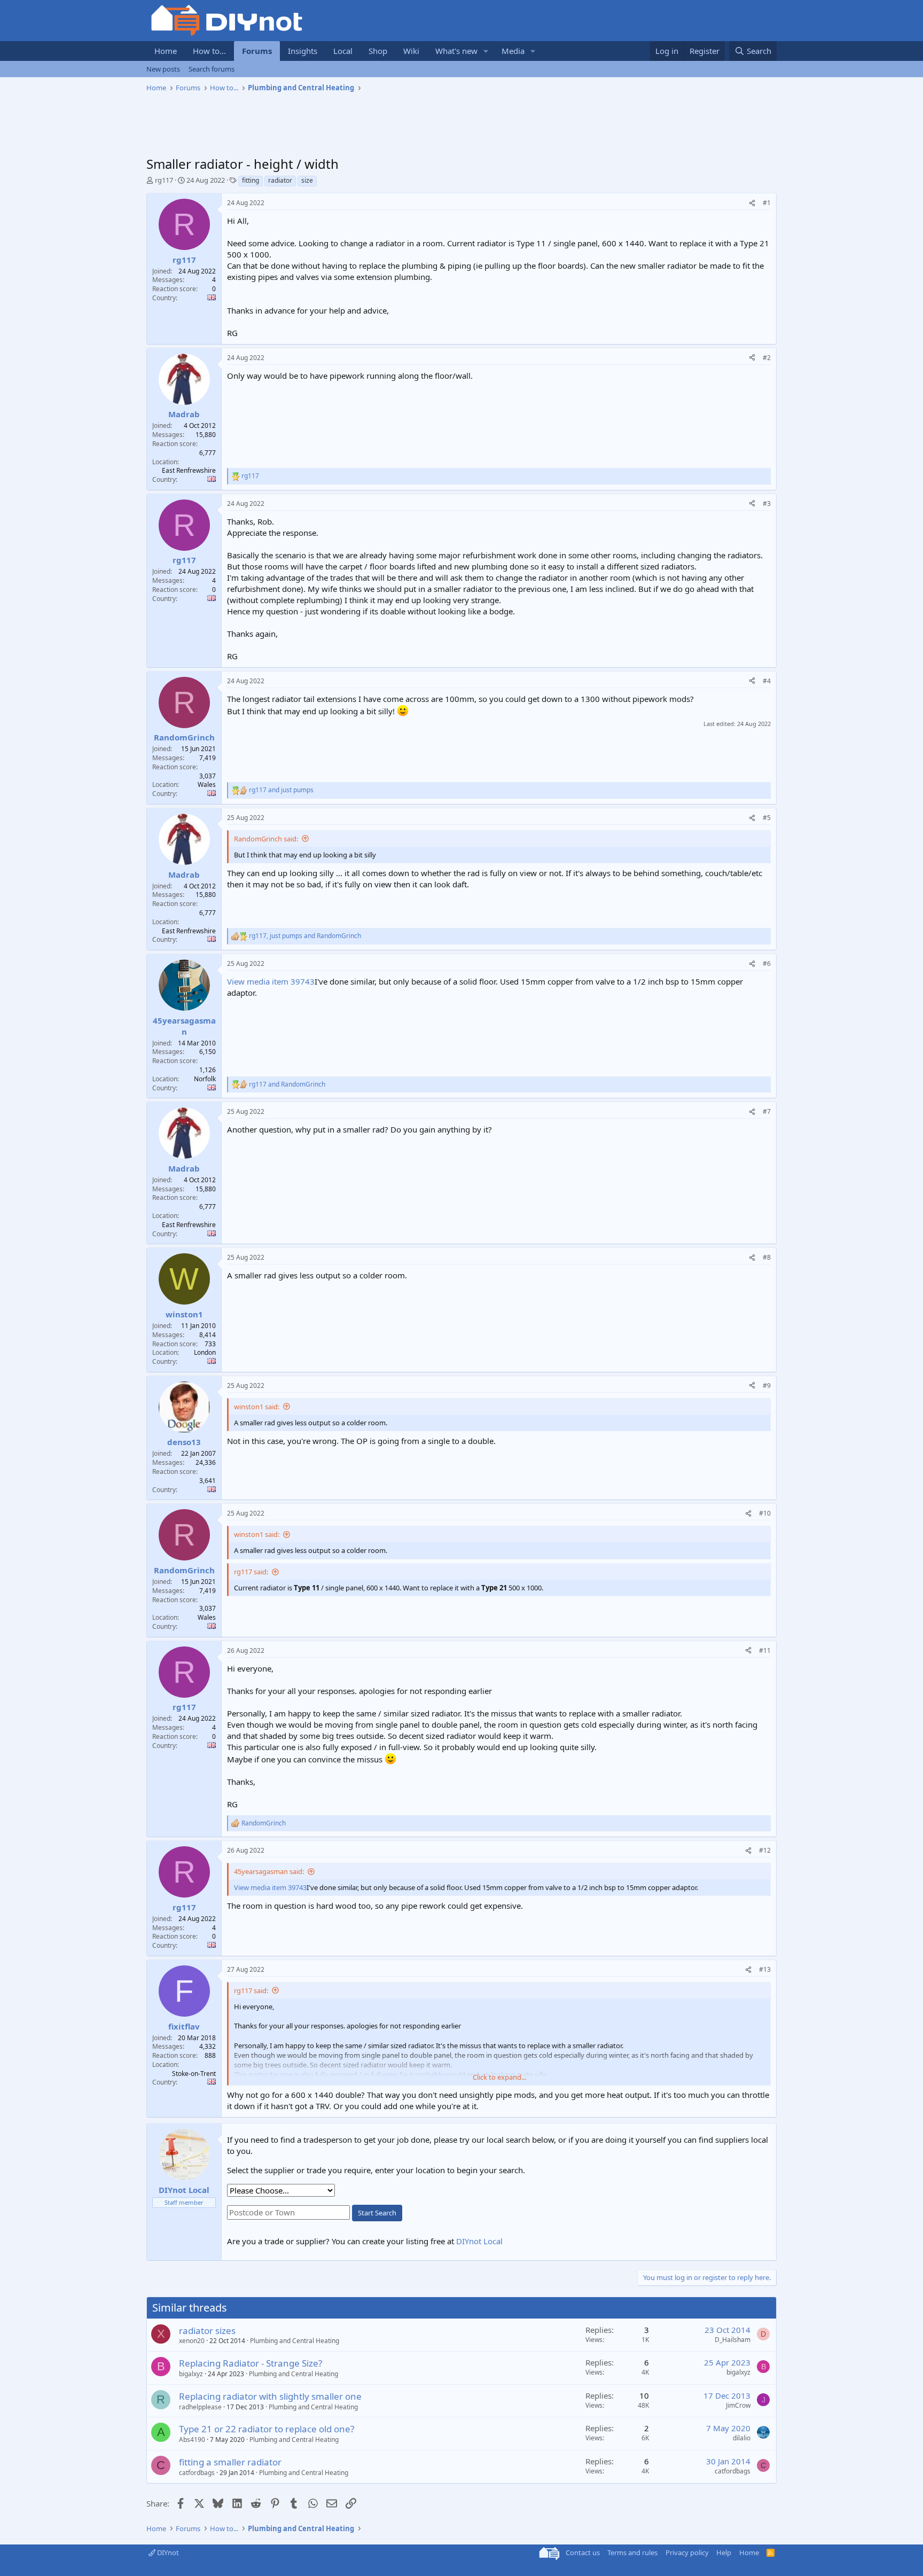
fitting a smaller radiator (230, 2462)
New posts (163, 69)
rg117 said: (251, 1572)
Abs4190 (192, 2440)
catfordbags (197, 2473)
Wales (207, 784)
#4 (767, 681)
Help (724, 2552)
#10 (765, 1513)
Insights (303, 51)
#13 (765, 1969)
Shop (378, 51)
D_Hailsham (733, 2340)
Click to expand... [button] (499, 2077)
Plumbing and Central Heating (295, 2341)
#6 (767, 963)
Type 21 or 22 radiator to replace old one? (267, 2429)
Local (343, 51)
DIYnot (167, 2552)
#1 (767, 203)
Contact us (583, 2552)
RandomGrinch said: (266, 839)
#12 (765, 1850)
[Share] (752, 203)
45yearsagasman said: (269, 1871)
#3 (767, 504)
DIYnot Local (479, 2241)
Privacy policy (687, 2552)
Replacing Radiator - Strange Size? (251, 2363)
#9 (767, 1385)
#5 (767, 818)
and (281, 790)
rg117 (164, 180)
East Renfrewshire (189, 470)
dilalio (742, 2438)
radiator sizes (207, 2331)
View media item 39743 (271, 981)
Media (513, 51)
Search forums (212, 69)
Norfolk (205, 1079)
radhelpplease (200, 2407)
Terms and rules (632, 2552)
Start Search (377, 2213)
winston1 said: (257, 1407)
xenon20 (192, 2341)
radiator (280, 180)
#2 (767, 358)
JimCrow (738, 2405)
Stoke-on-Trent (194, 2074)
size (307, 180)
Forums (257, 51)
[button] (486, 51)
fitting (251, 180)
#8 (767, 1257)
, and (305, 936)
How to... (209, 51)
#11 (765, 1650)
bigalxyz (191, 2374)
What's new (456, 51)
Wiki (411, 51)
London (205, 1352)
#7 (767, 1111)
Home (166, 51)
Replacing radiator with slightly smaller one (270, 2396)
